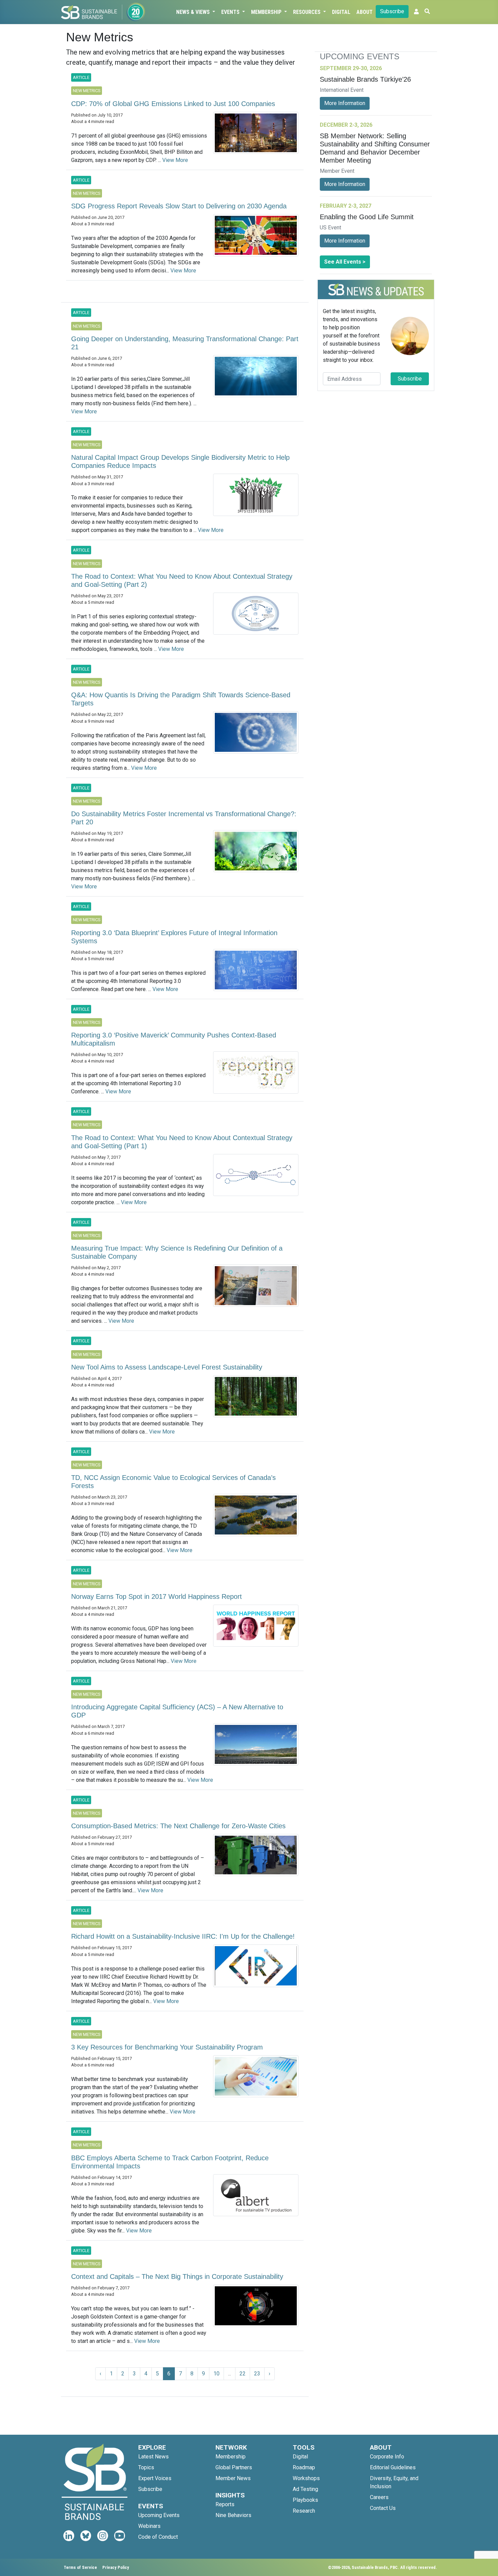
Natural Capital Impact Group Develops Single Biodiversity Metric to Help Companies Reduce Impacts (180, 461)
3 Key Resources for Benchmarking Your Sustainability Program (167, 2047)
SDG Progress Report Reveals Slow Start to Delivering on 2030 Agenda (179, 206)
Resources (307, 12)
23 (257, 2374)
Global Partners (234, 2467)
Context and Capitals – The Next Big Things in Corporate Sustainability (177, 2276)
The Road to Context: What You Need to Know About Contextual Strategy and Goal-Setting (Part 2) (182, 580)
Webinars (149, 2526)
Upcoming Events (159, 2515)
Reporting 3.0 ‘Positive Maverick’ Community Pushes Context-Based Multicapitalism (174, 1039)
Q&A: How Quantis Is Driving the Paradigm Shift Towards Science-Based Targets (181, 699)
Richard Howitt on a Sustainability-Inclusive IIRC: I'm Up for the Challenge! (183, 1936)
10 (216, 2374)
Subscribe (392, 11)
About (365, 12)
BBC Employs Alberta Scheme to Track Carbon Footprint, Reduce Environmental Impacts (170, 2162)
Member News (233, 2478)
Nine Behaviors (233, 2515)
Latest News (153, 2457)
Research (304, 2511)
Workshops (306, 2478)
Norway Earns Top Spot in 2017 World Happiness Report (157, 1596)
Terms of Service (80, 2567)
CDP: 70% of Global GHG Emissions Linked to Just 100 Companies (173, 104)
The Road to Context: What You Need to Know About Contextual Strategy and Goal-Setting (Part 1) (182, 1142)
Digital (341, 12)
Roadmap (304, 2467)
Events (231, 12)
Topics (146, 2467)
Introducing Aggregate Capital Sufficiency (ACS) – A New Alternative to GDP (177, 1711)
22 (243, 2374)
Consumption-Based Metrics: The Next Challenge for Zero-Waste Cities (178, 1826)
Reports (225, 2504)
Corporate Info (387, 2457)
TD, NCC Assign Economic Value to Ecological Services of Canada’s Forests (173, 1482)
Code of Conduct (158, 2537)
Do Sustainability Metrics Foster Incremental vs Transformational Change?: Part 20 (184, 818)
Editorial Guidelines (393, 2467)
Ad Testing (305, 2489)
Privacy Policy (116, 2567)
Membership (267, 12)
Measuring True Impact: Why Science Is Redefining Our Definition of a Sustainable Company (177, 1252)
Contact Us (383, 2508)
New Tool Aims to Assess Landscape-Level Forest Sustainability (167, 1367)
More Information (345, 103)
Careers (379, 2497)
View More (175, 160)
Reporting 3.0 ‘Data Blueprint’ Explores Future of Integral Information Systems (174, 937)
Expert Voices (155, 2478)
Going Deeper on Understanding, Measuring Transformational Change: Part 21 (185, 343)
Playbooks (305, 2500)
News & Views (194, 12)
